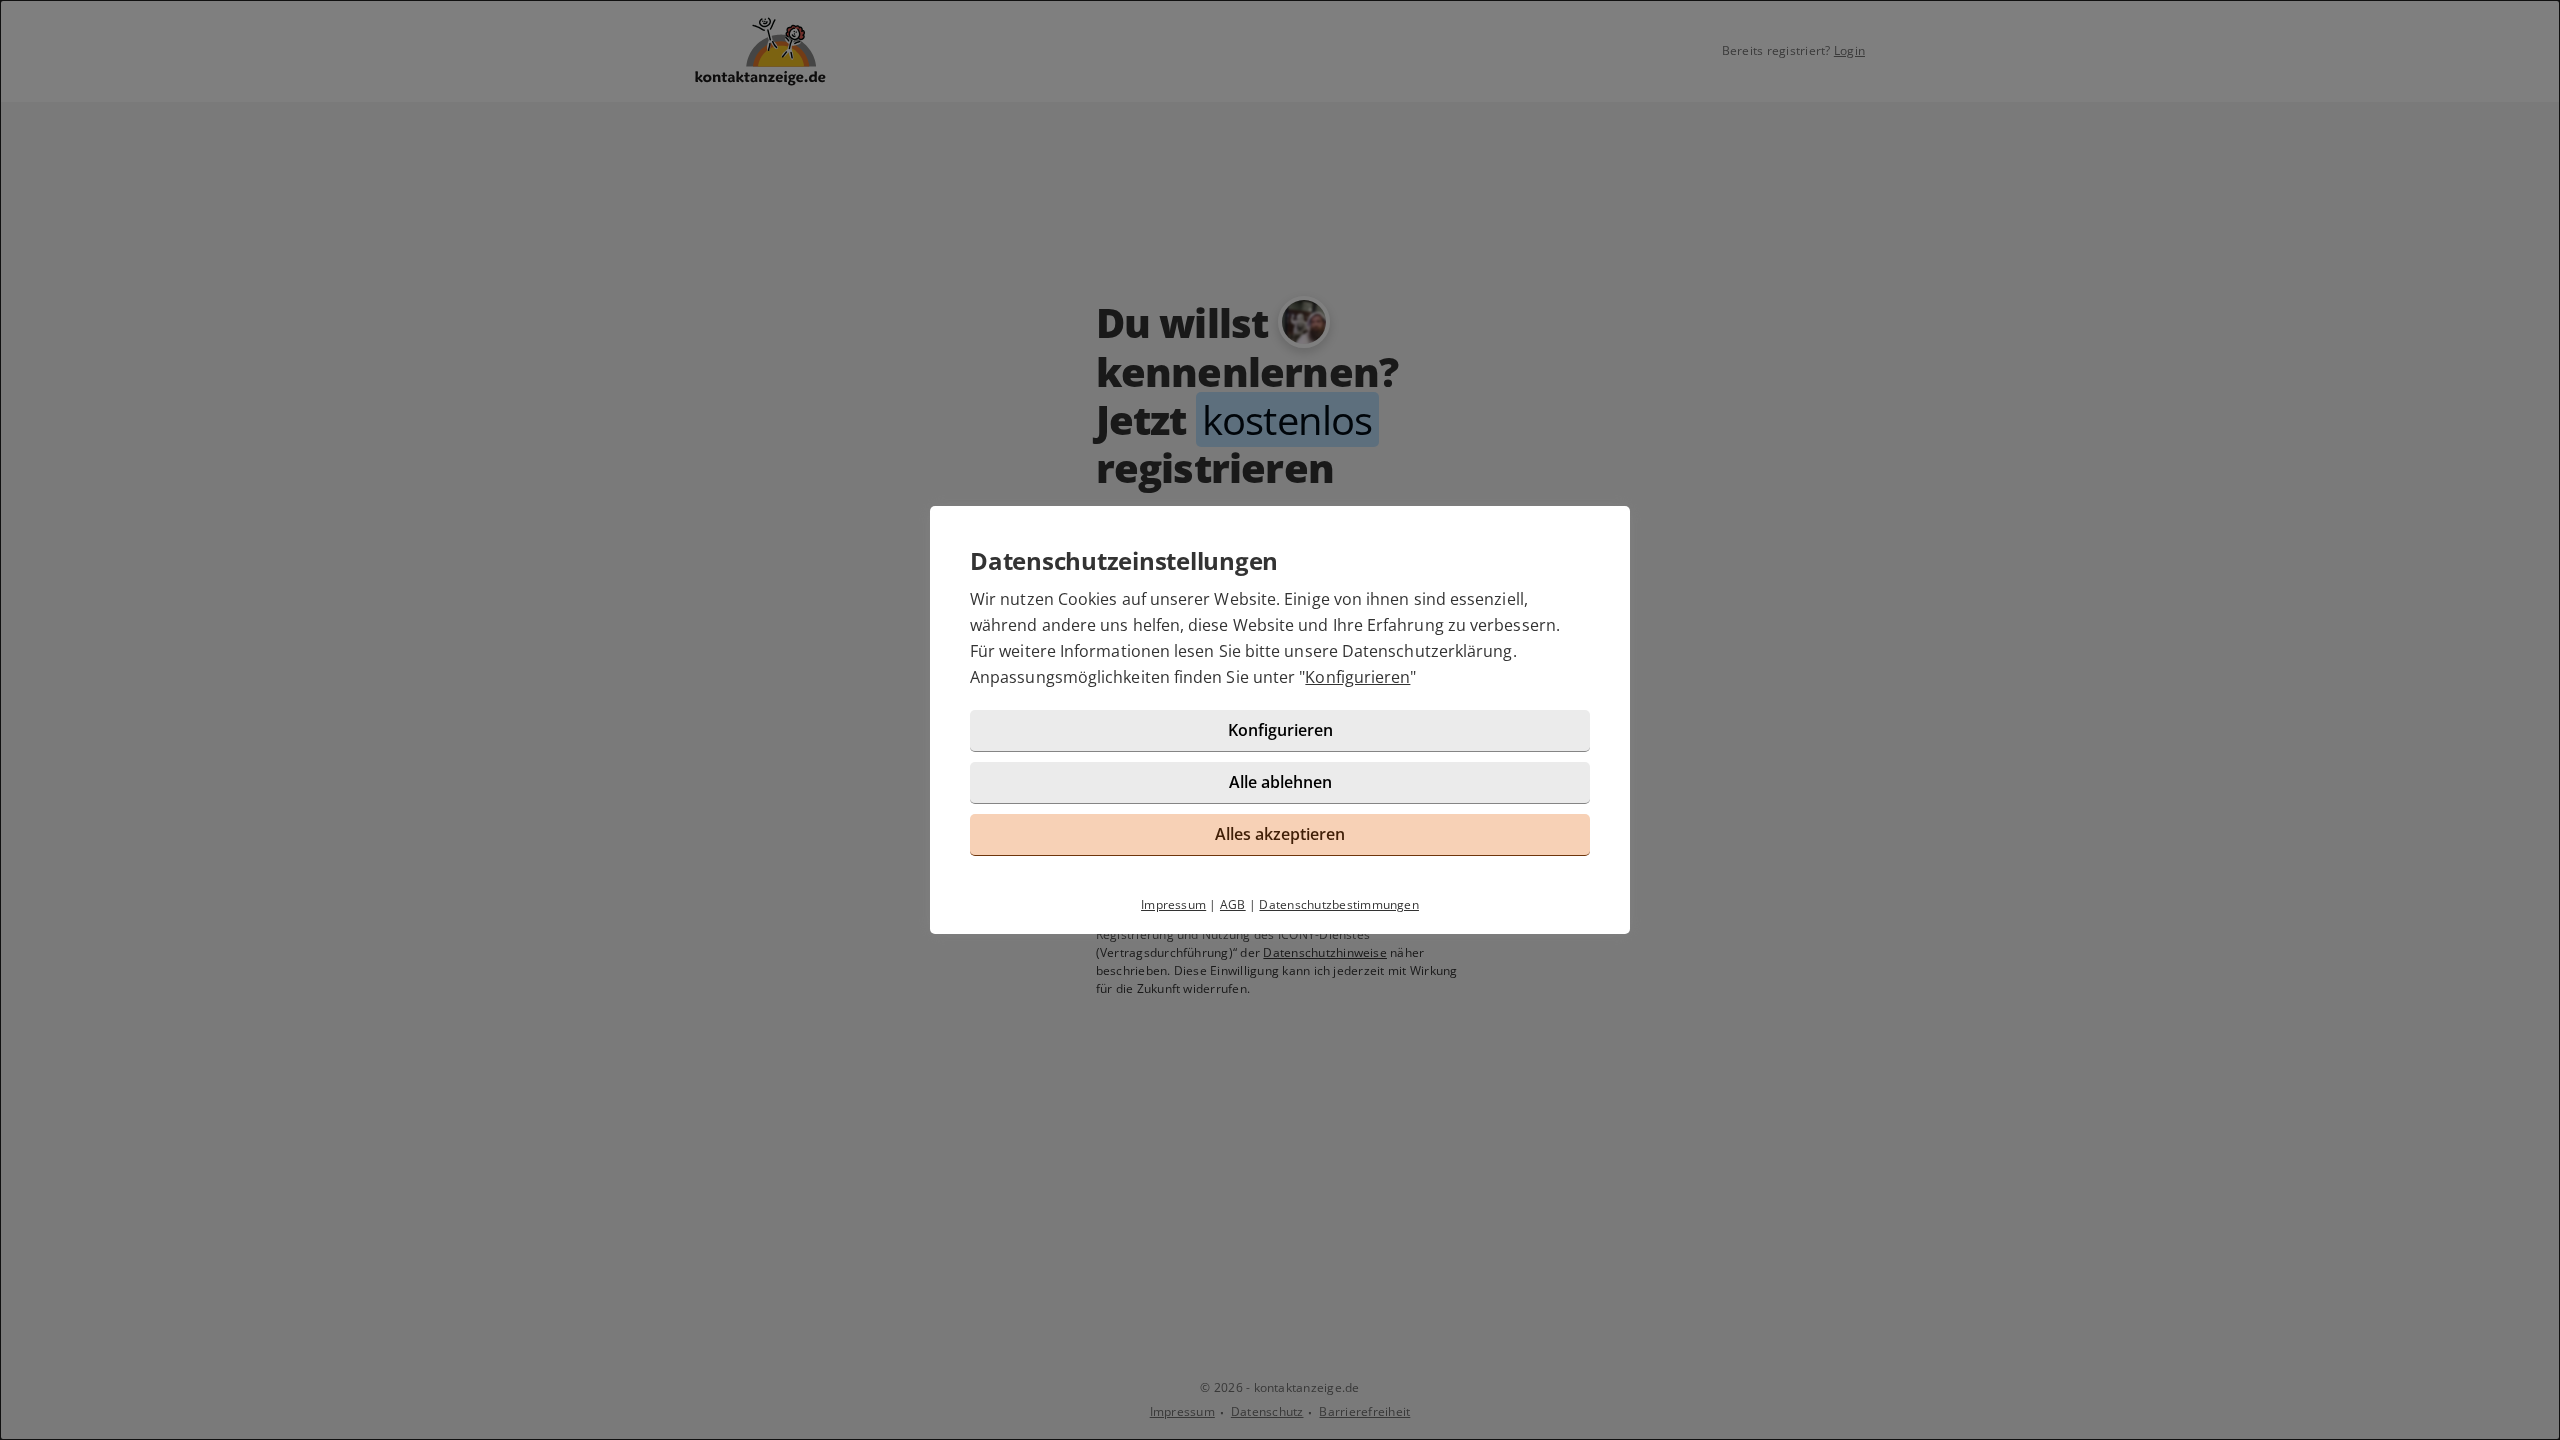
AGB (1233, 904)
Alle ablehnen (1280, 782)
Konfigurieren (1357, 677)
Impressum (1173, 904)
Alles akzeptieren (1280, 834)
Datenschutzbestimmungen (1339, 904)
